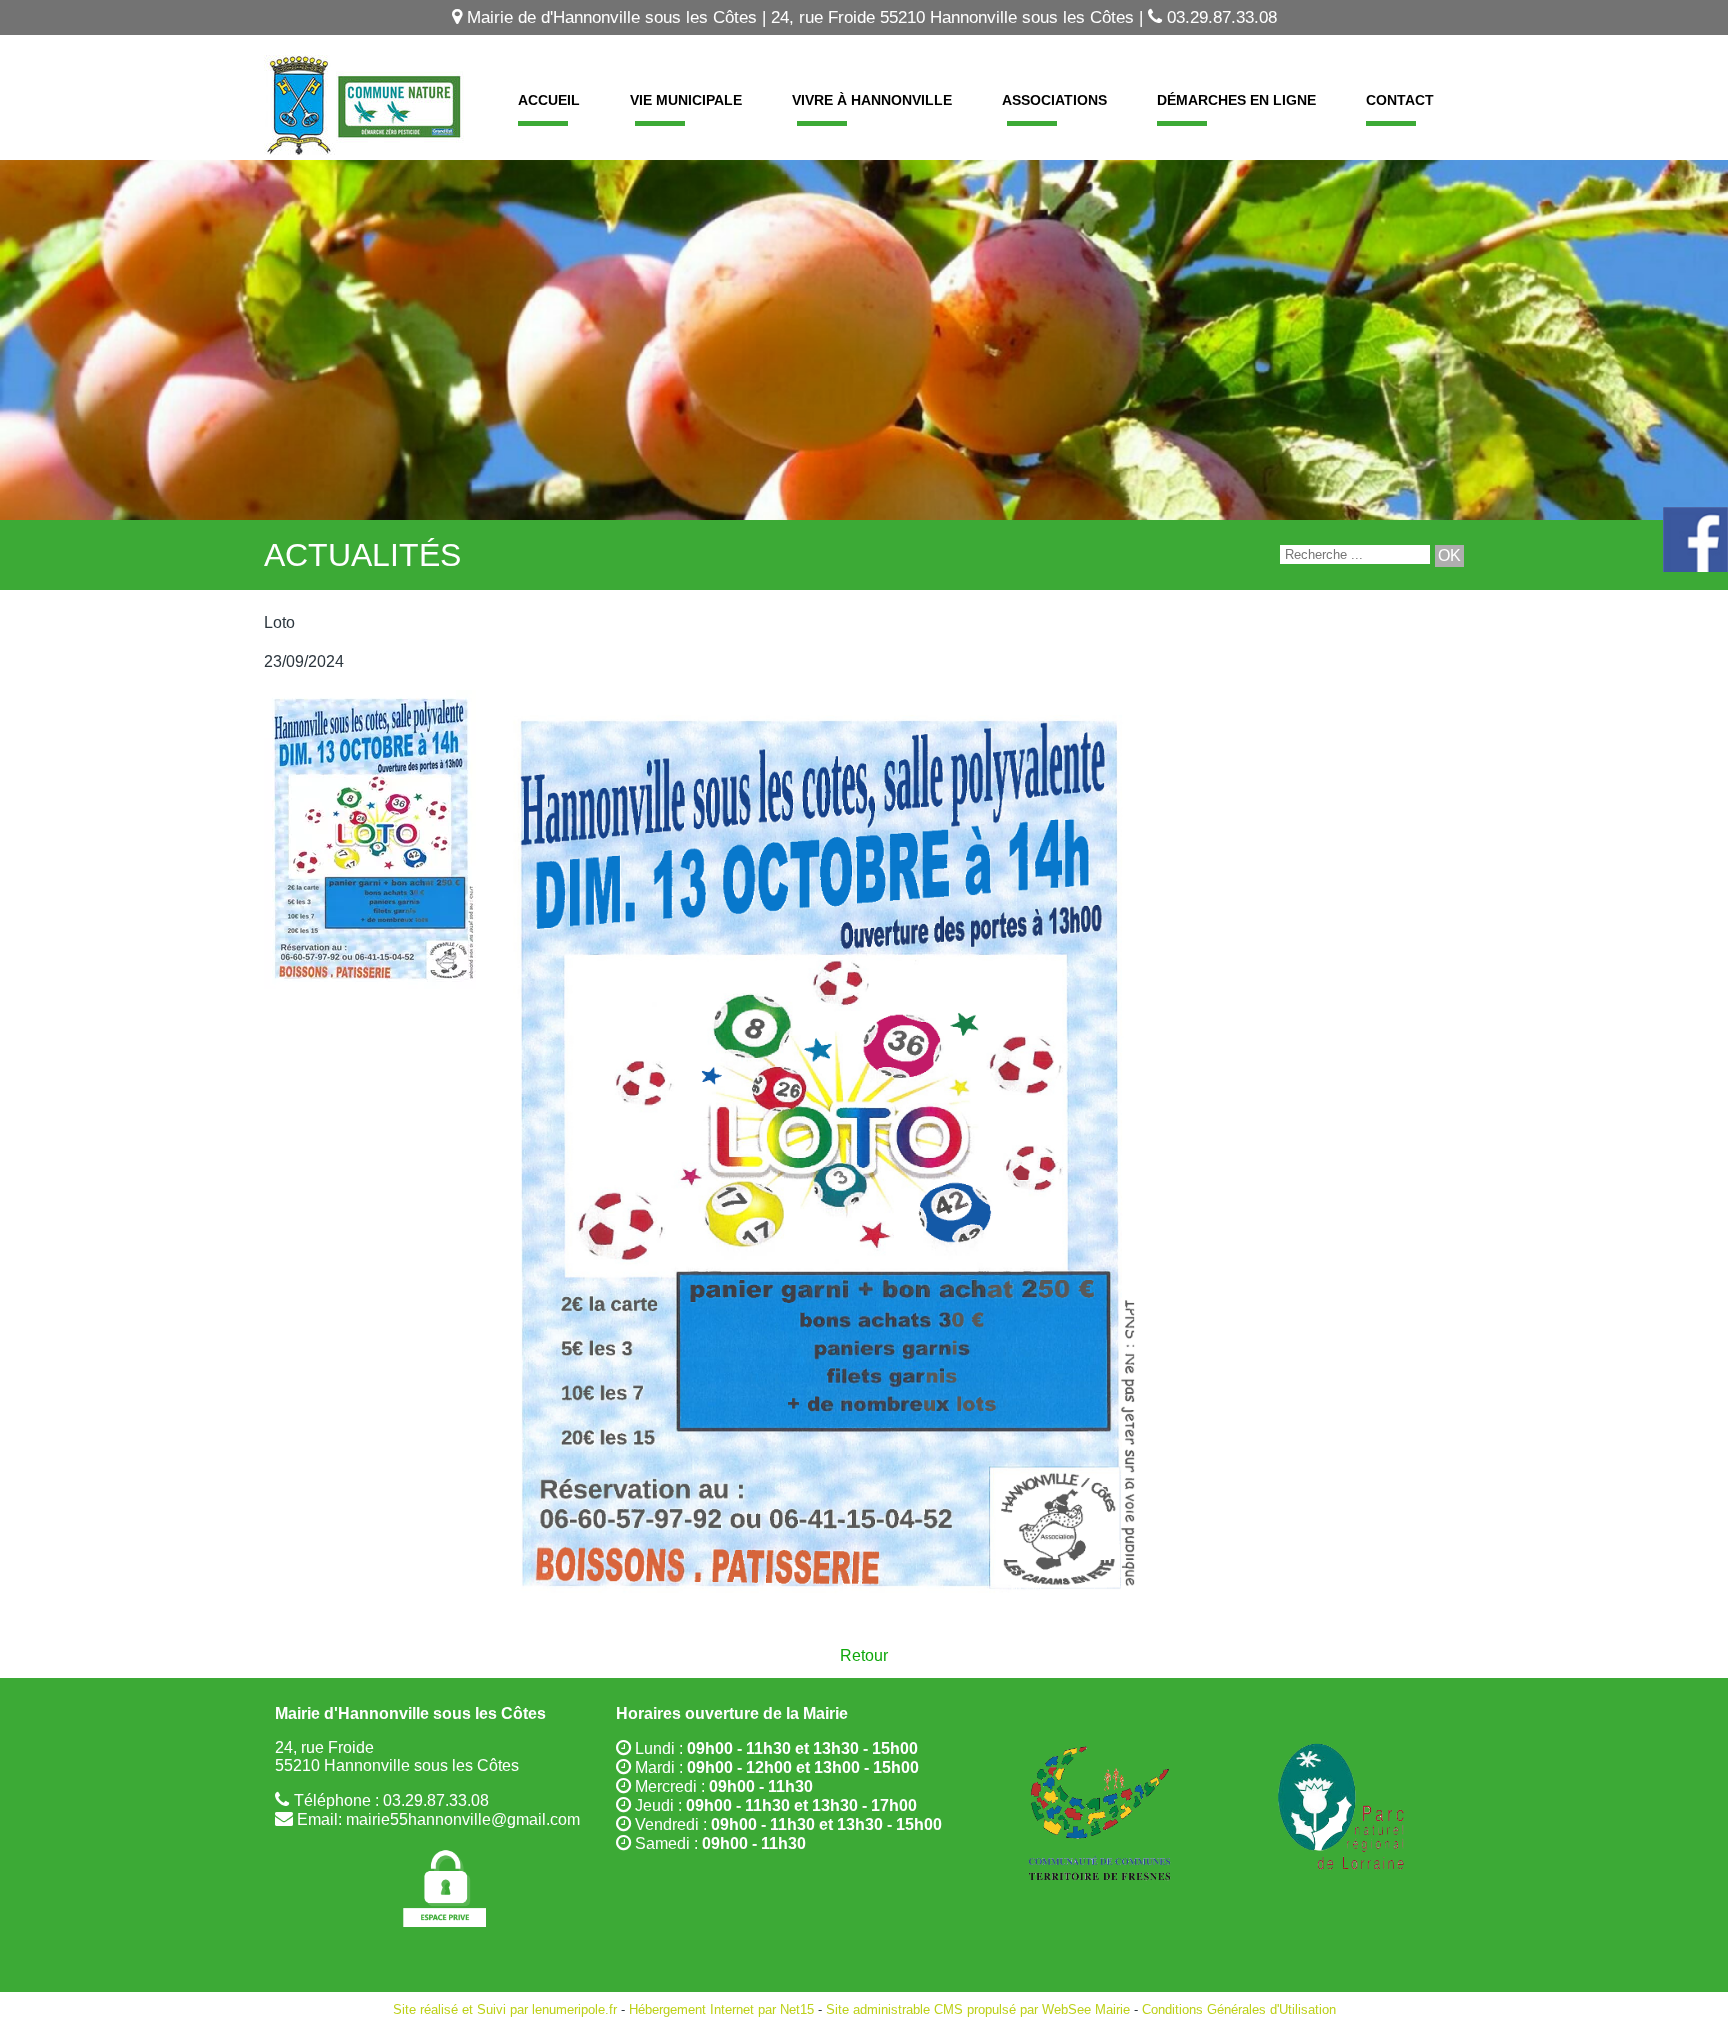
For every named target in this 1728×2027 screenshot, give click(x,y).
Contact (1400, 100)
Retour (864, 1655)
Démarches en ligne (1236, 100)
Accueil (549, 100)
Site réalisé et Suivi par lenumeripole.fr (505, 2009)
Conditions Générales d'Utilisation (1239, 2009)
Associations (1054, 100)
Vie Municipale (686, 100)
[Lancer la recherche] (1449, 556)
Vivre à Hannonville (872, 100)
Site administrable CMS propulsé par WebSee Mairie (978, 2009)
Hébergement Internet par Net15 (721, 2009)
